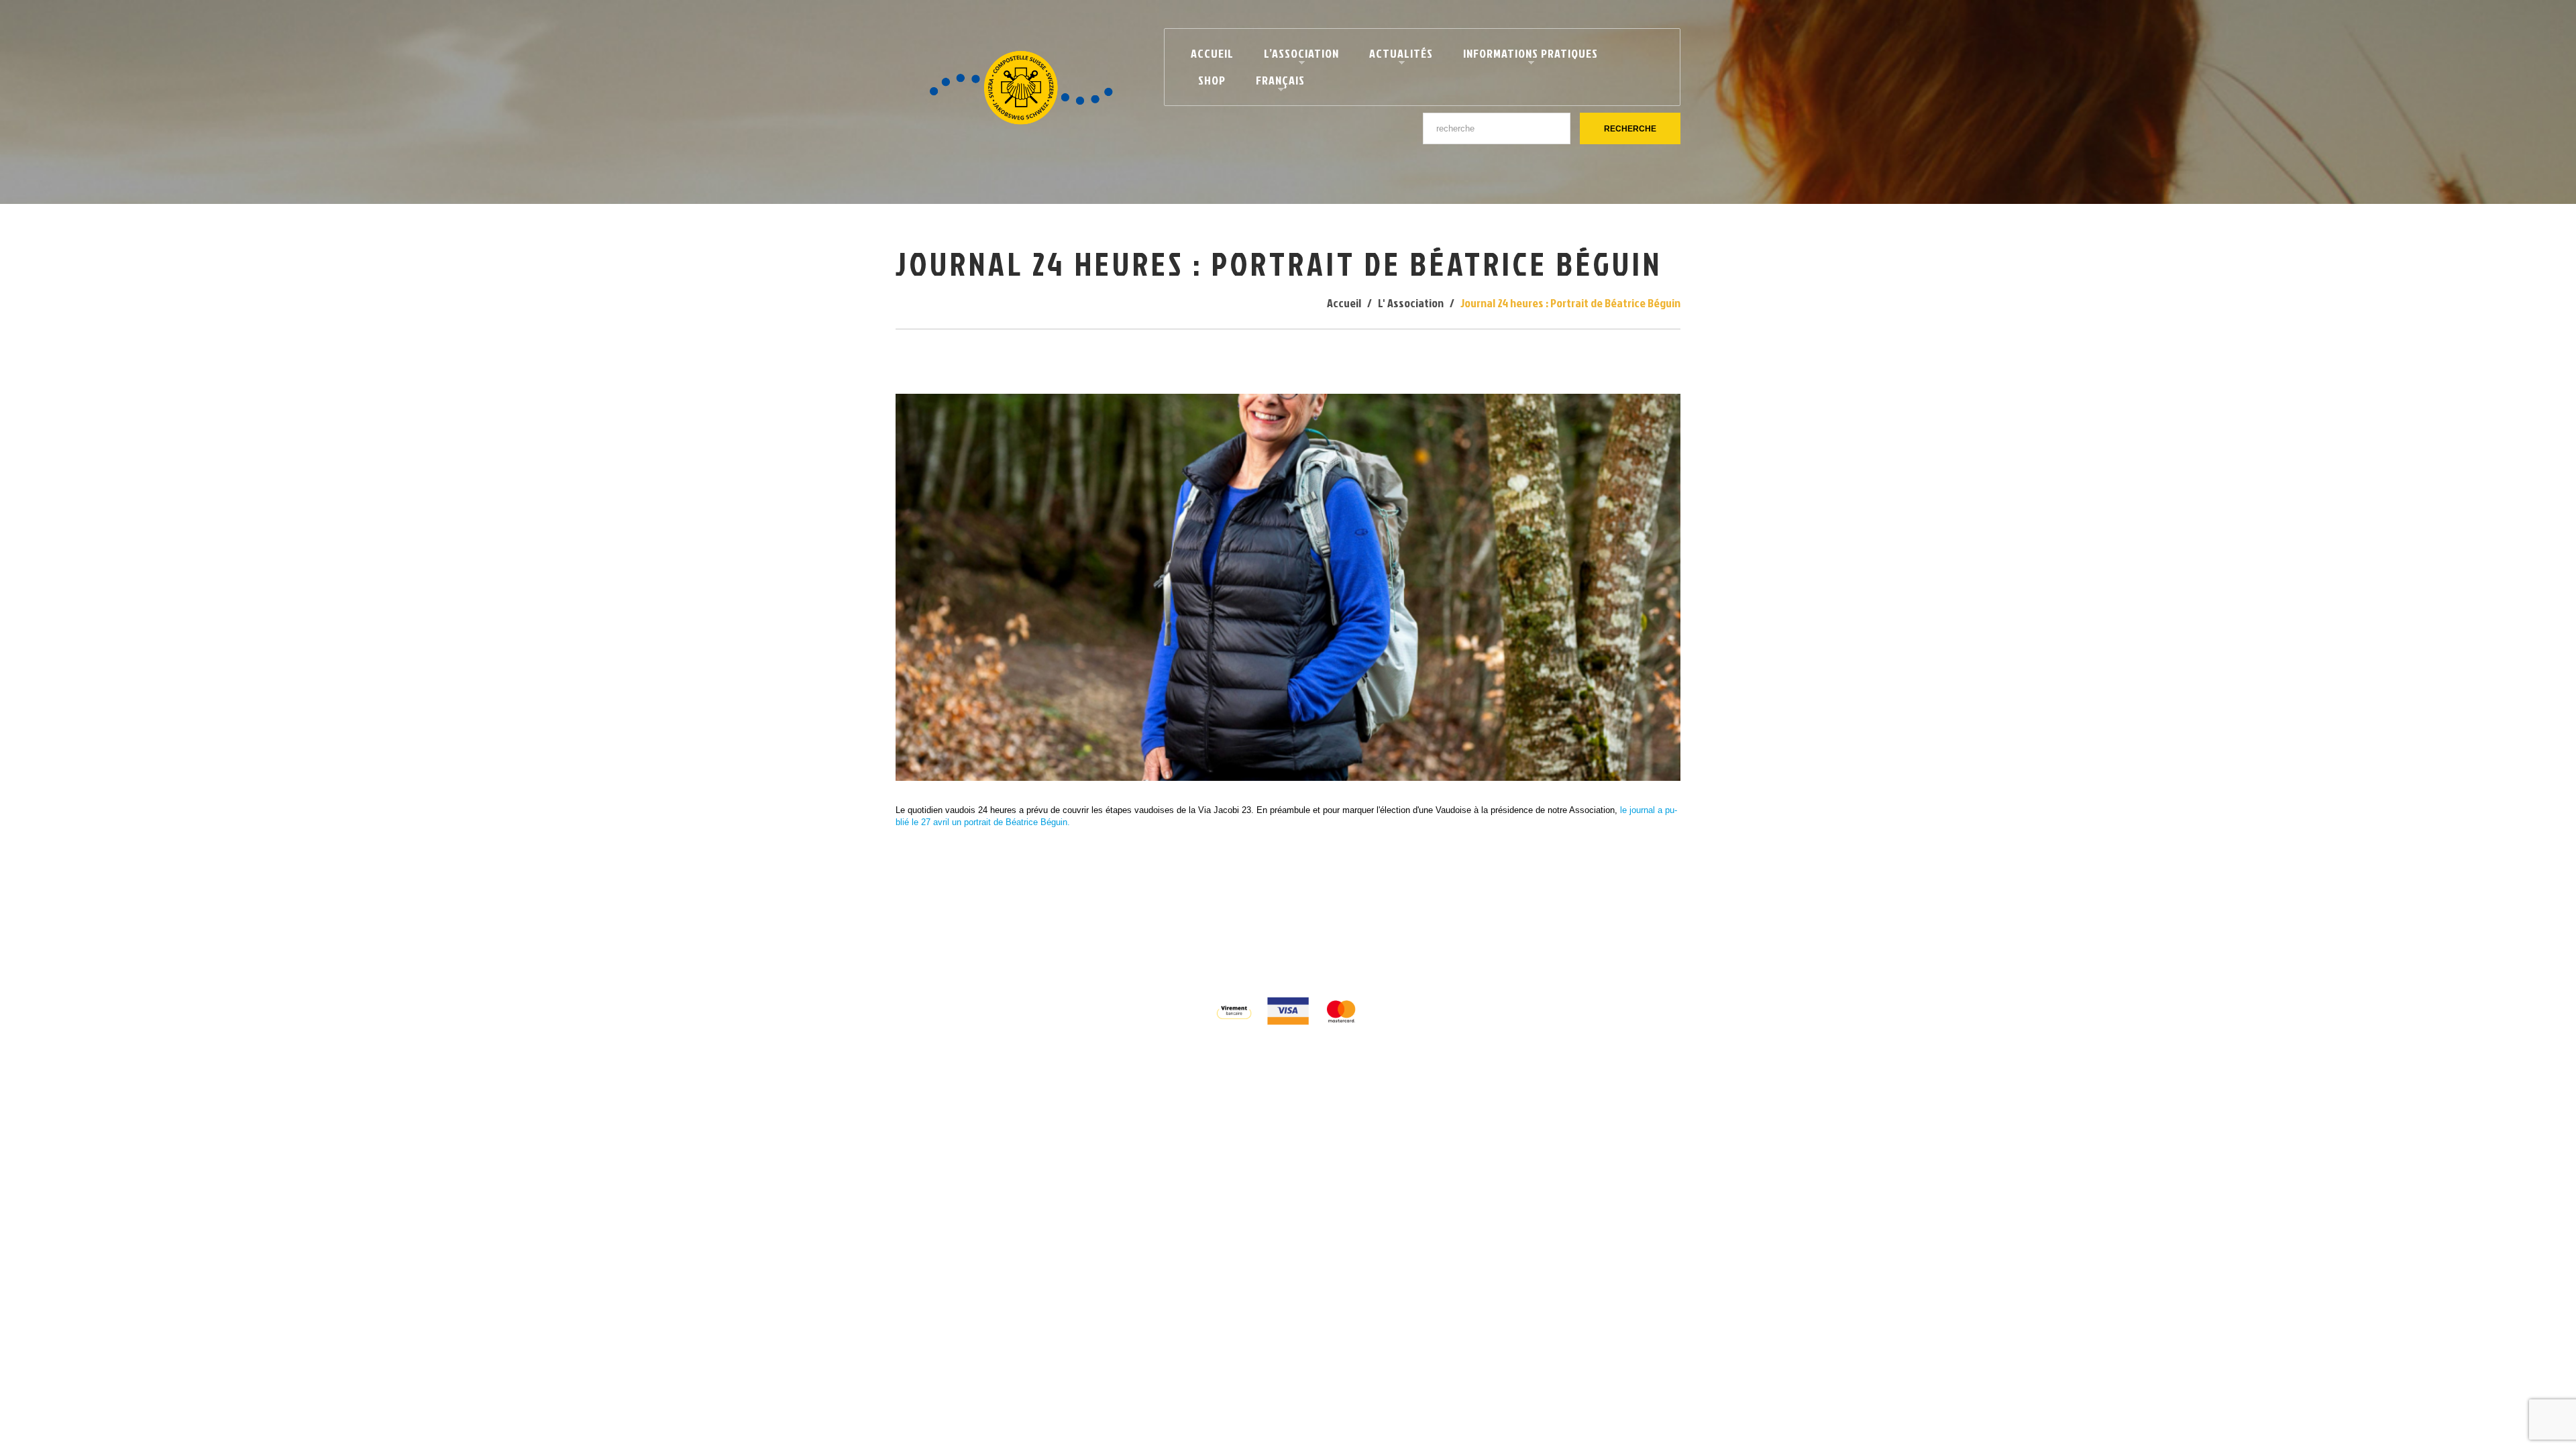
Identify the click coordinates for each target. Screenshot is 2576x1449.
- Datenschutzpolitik (1379, 923)
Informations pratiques (1525, 56)
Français (1275, 83)
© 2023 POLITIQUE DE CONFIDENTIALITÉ (1234, 923)
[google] (1300, 948)
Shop (1212, 80)
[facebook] (1274, 948)
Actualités (1395, 56)
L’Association (1296, 56)
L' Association (1411, 303)
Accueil (1212, 53)
